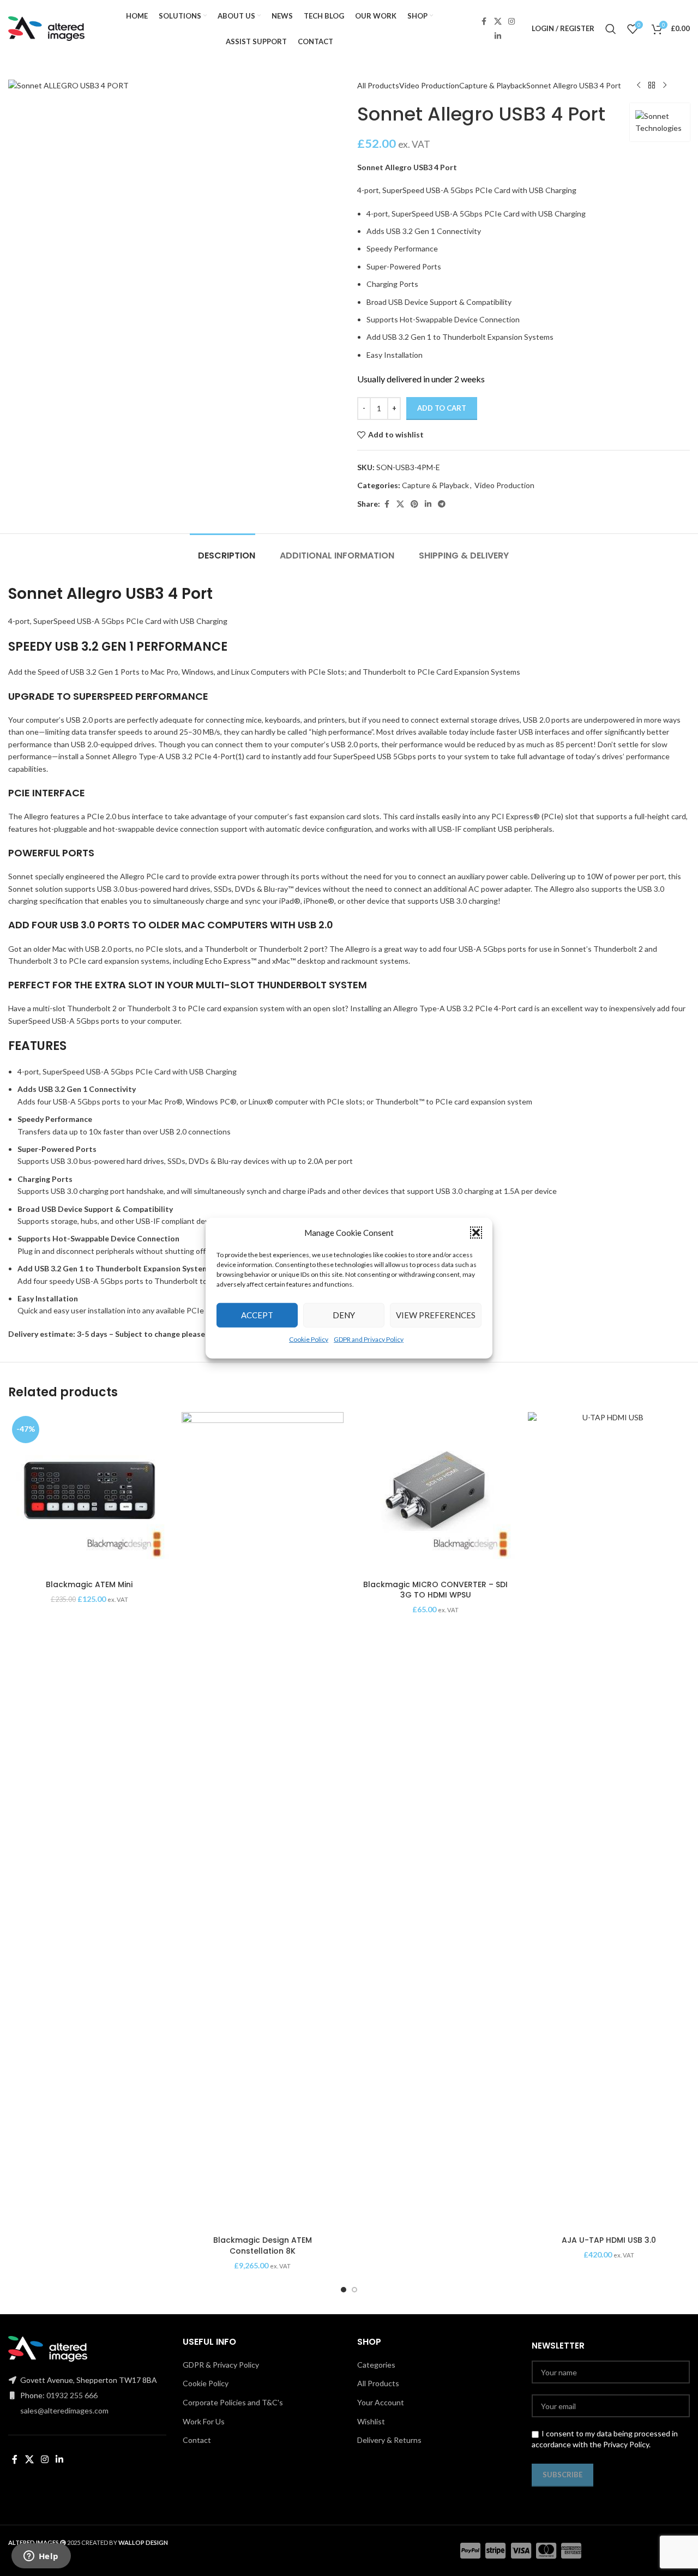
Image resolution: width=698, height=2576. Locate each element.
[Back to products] (652, 86)
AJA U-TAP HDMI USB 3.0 (609, 2240)
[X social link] (498, 22)
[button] (476, 1232)
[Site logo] (46, 28)
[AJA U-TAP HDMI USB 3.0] (609, 1821)
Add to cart (442, 408)
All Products (378, 85)
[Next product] (665, 86)
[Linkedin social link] (498, 36)
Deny (344, 1315)
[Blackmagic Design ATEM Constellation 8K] (263, 1821)
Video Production (429, 85)
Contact (197, 2440)
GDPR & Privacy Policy (221, 2365)
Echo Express (228, 961)
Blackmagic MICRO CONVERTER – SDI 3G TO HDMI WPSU (435, 1590)
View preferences (436, 1315)
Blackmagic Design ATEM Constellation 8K (263, 2245)
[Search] (611, 29)
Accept (257, 1315)
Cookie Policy (309, 1339)
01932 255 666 (72, 2395)
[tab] (222, 550)
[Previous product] (639, 86)
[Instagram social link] (512, 22)
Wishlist (371, 2421)
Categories (376, 2365)
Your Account (381, 2402)
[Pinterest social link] (414, 504)
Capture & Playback (493, 85)
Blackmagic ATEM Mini (89, 1584)
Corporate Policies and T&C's (233, 2402)
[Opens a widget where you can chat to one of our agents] (41, 2557)
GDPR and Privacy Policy (369, 1339)
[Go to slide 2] (354, 2290)
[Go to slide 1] (344, 2290)
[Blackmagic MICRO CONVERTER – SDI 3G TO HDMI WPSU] (436, 1493)
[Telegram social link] (442, 504)
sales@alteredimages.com (64, 2410)
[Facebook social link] (484, 22)
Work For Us (204, 2421)
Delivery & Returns (389, 2440)
